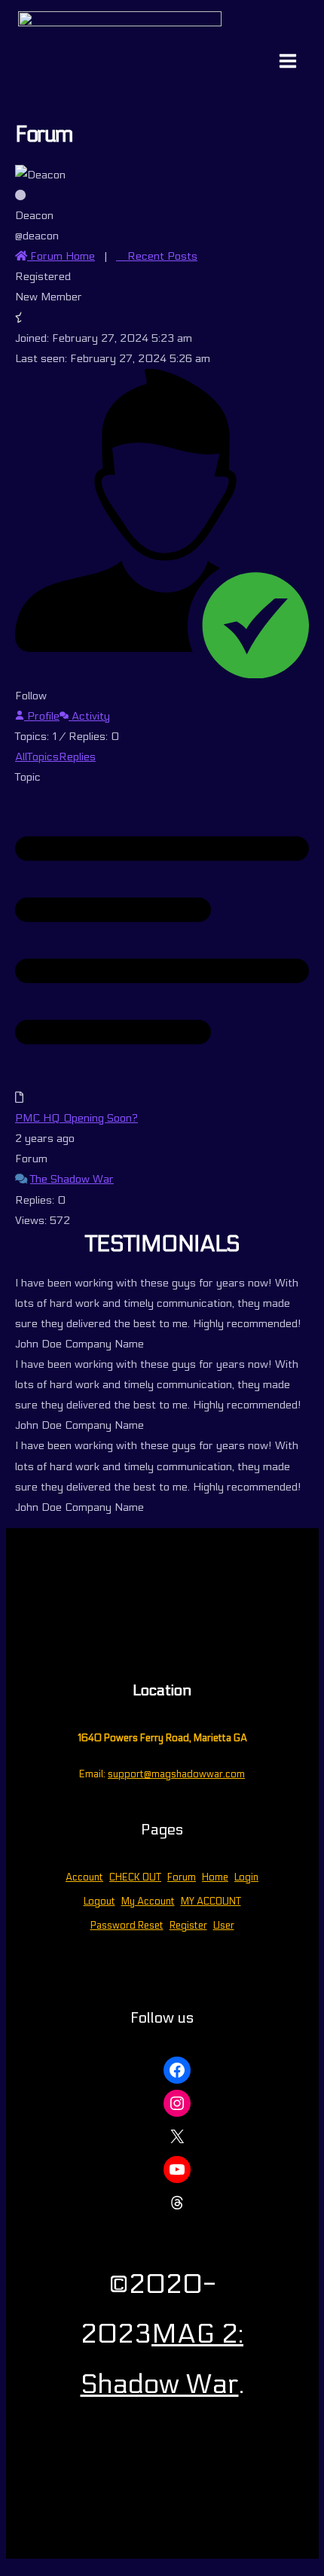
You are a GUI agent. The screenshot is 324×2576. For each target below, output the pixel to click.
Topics (43, 757)
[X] (177, 2136)
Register (188, 1926)
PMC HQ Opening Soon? (76, 1118)
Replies (77, 757)
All (21, 757)
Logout (99, 1902)
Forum (182, 1877)
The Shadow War (72, 1179)
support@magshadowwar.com (176, 1774)
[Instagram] (177, 2103)
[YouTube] (177, 2170)
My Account (148, 1902)
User (224, 1926)
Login (246, 1877)
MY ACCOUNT (211, 1902)
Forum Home (61, 256)
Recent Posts (161, 256)
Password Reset (127, 1926)
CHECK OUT (135, 1877)
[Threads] (177, 2203)
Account (84, 1877)
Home (215, 1877)
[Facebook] (177, 2070)
